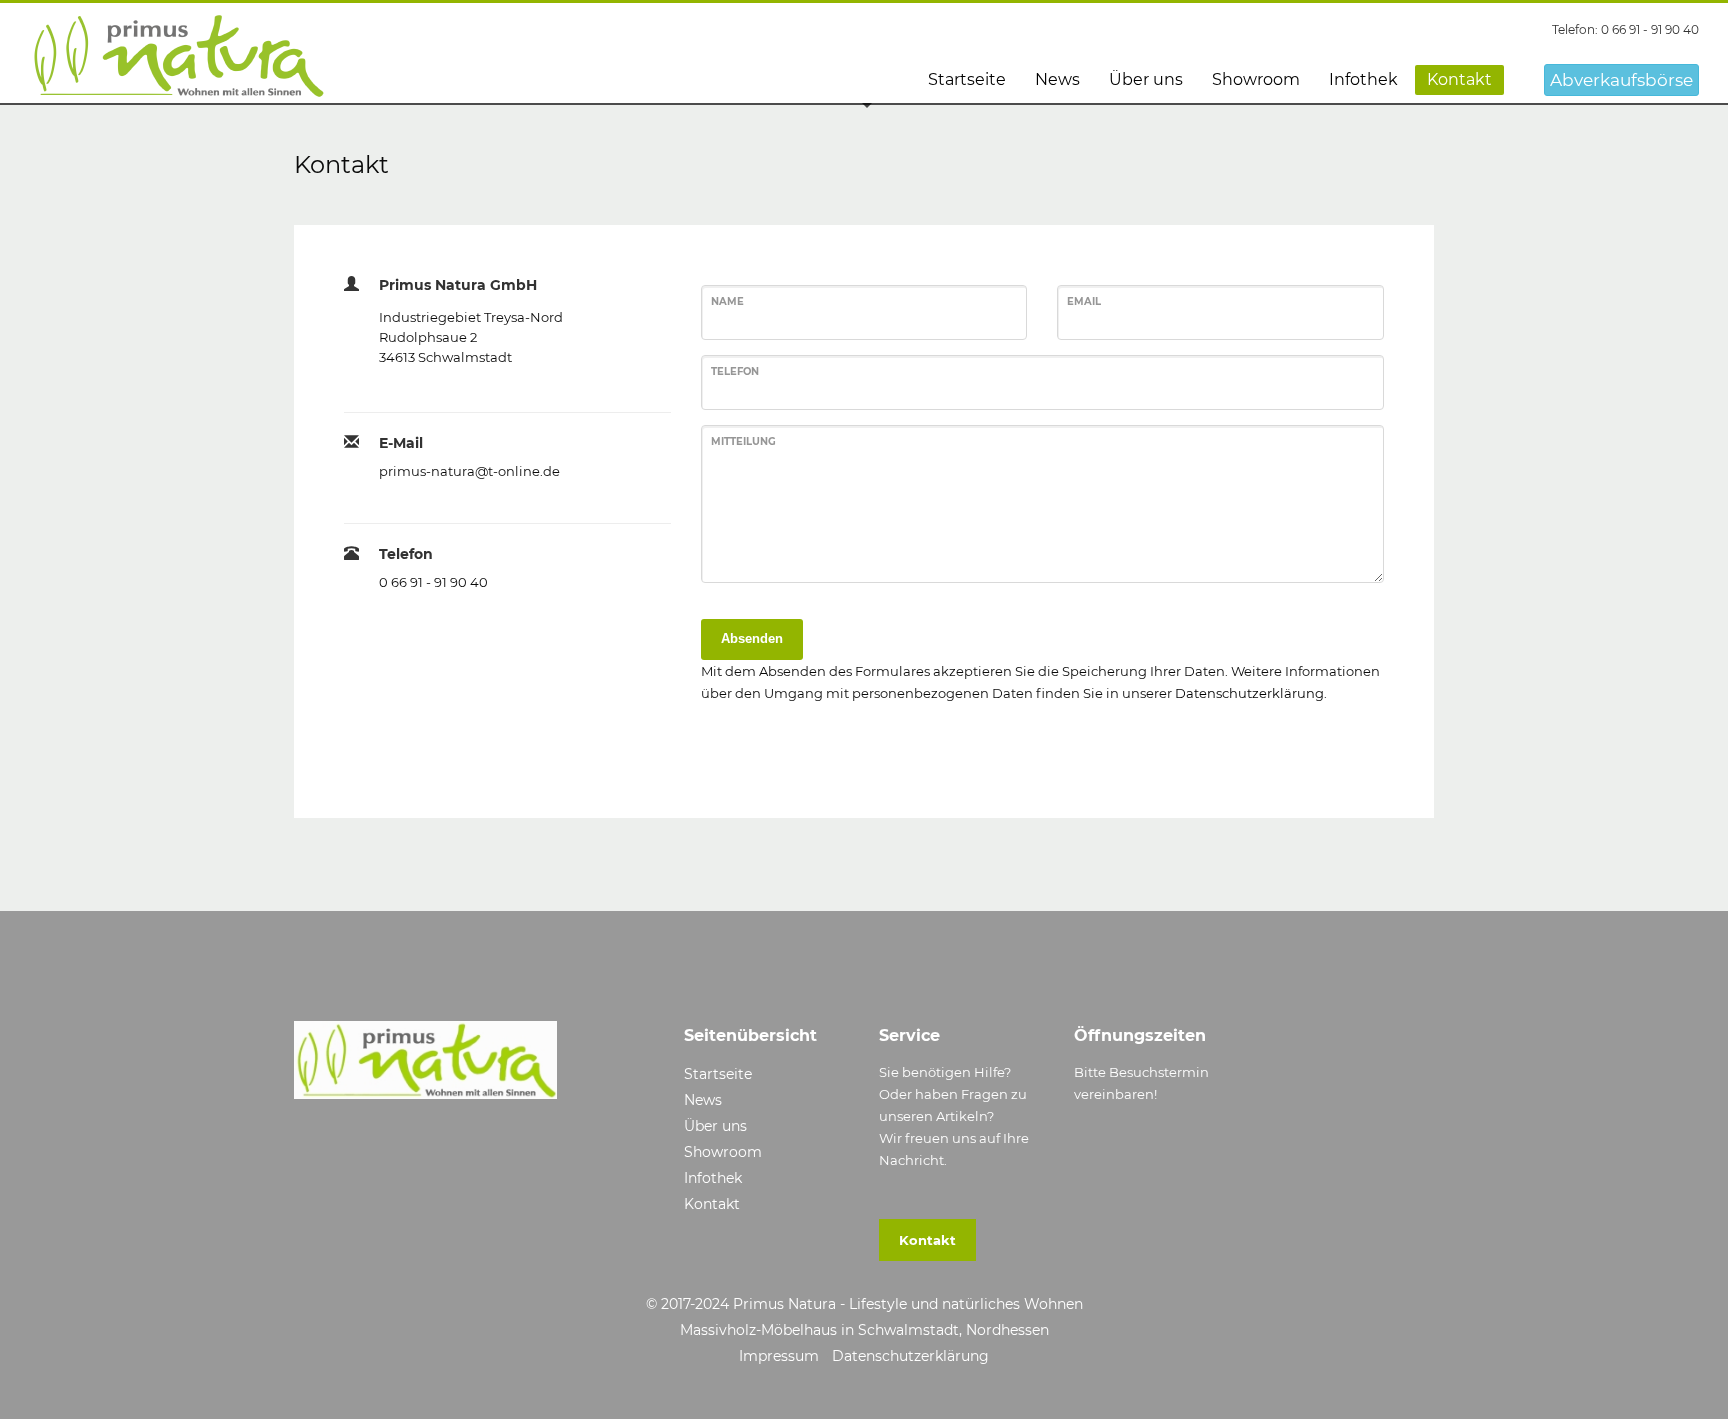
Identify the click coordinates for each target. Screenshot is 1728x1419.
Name (727, 301)
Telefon (735, 371)
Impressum (779, 1356)
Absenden (752, 638)
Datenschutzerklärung (1249, 693)
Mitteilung (743, 441)
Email (1084, 301)
